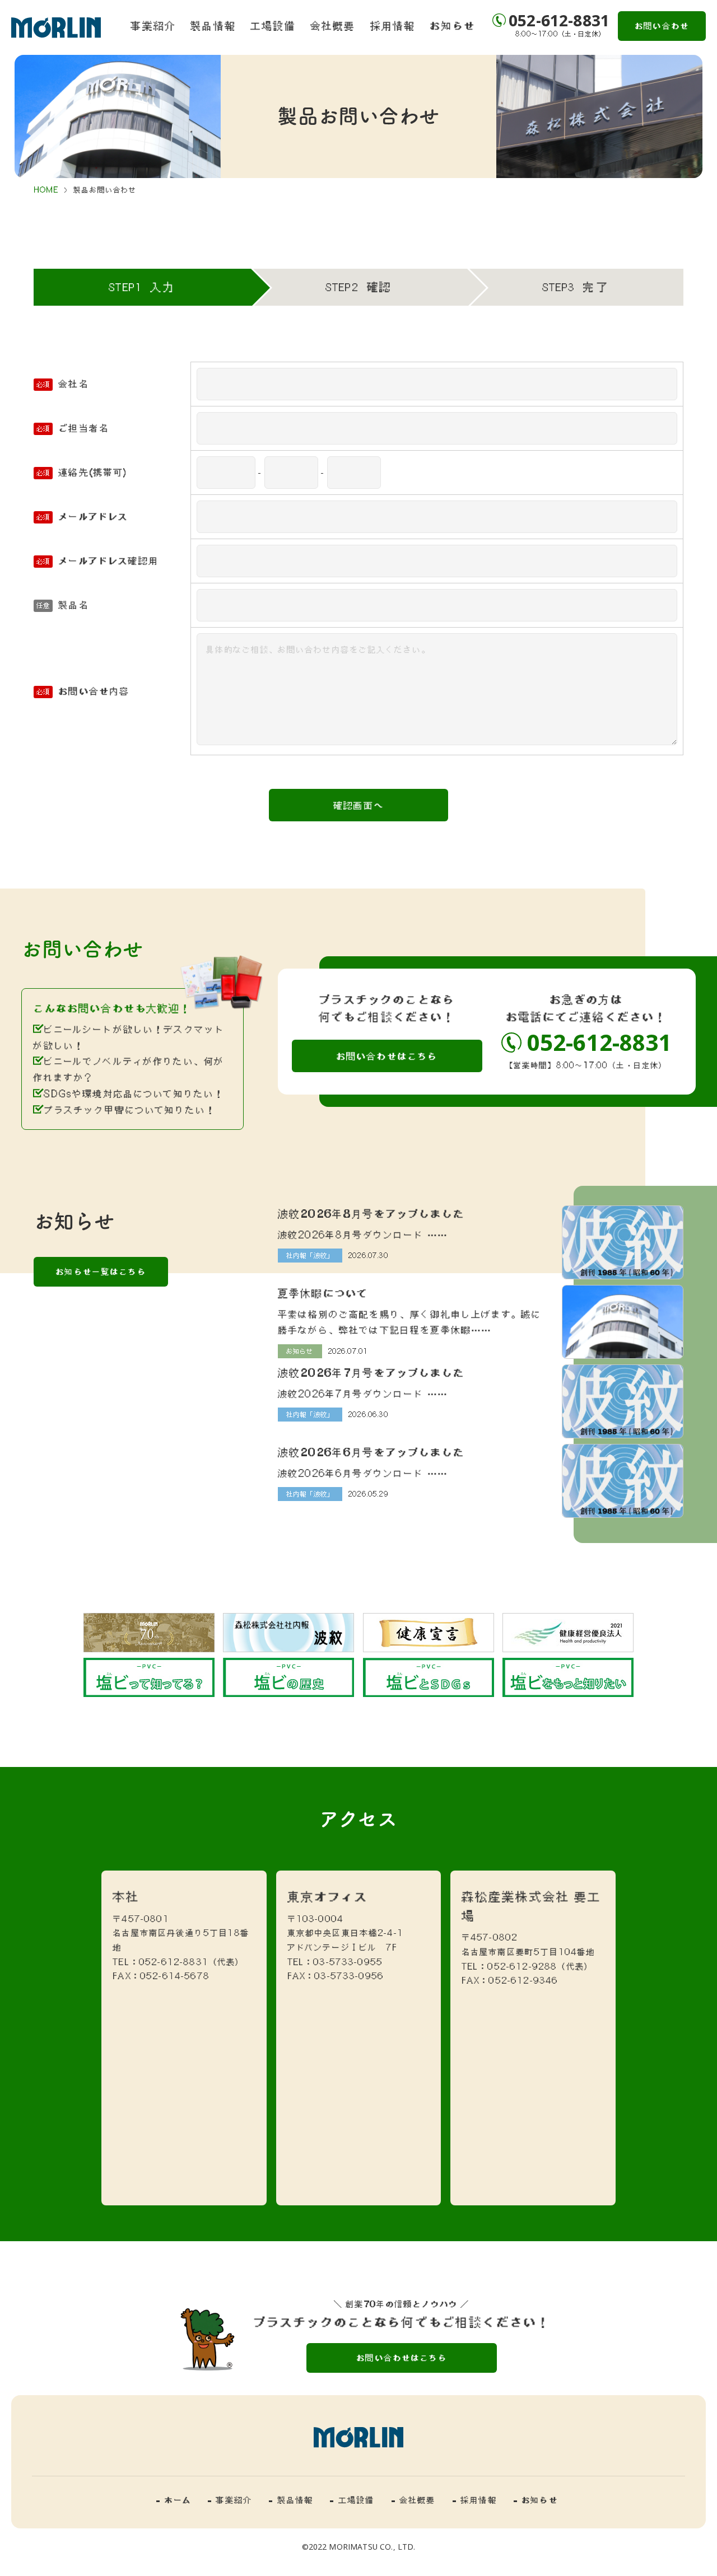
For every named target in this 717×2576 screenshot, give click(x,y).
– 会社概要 (414, 2500)
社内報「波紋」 (310, 1255)
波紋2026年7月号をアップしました (371, 1372)
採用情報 (393, 25)
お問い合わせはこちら (387, 1056)
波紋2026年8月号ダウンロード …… (363, 1235)
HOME (46, 190)
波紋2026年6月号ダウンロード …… (363, 1473)
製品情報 (213, 25)
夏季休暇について (323, 1293)
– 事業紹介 (230, 2500)
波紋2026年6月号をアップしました (371, 1452)
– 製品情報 (291, 2500)
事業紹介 (153, 25)
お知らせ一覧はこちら (101, 1271)
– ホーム (174, 2500)
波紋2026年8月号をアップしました (371, 1213)
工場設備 (273, 25)
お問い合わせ (662, 26)
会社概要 (333, 25)
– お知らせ (536, 2500)
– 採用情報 (475, 2500)
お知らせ (452, 25)
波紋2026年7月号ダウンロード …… (363, 1394)
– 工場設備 (352, 2500)
